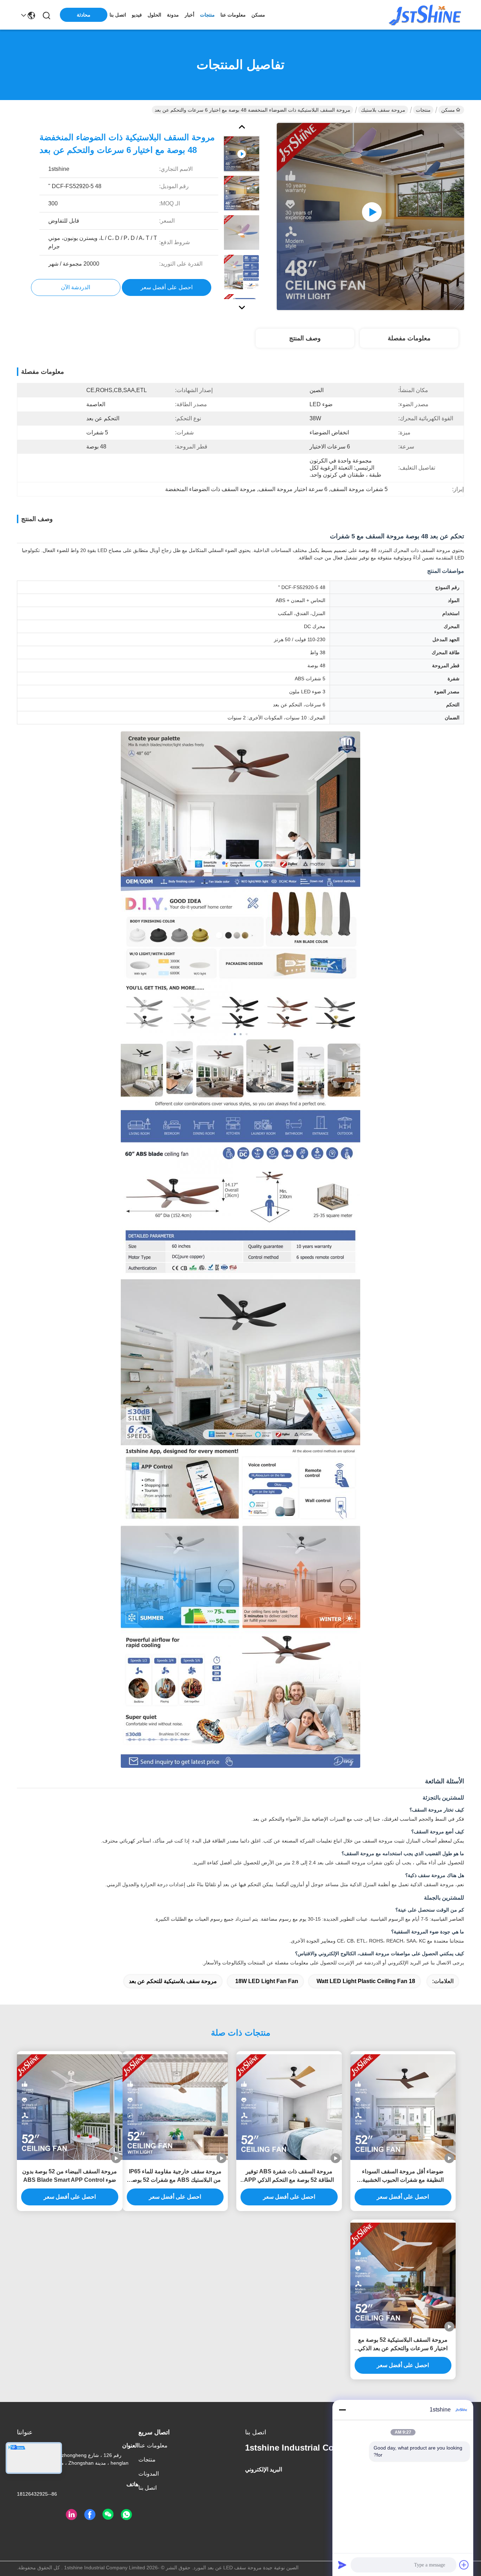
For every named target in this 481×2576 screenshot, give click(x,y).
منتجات (207, 15)
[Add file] (464, 2565)
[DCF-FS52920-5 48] (370, 216)
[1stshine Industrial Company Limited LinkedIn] (71, 2515)
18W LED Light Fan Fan (267, 1981)
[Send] (342, 2565)
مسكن (258, 15)
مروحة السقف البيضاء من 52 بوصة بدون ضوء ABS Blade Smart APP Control (70, 2176)
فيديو (137, 15)
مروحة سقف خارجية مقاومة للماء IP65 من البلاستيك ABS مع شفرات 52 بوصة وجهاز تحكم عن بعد (175, 2176)
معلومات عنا (233, 15)
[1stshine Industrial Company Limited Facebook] (90, 2515)
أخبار (189, 15)
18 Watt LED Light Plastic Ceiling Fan (366, 1981)
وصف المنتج (305, 338)
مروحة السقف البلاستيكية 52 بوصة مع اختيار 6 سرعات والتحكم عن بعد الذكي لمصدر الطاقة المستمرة (403, 2345)
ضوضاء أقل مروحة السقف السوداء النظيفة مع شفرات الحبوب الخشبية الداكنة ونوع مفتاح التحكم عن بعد (403, 2176)
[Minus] (342, 2410)
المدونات (149, 2474)
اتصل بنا (118, 15)
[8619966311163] (126, 2515)
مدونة (173, 15)
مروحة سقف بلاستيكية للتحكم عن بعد (173, 1981)
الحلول (154, 15)
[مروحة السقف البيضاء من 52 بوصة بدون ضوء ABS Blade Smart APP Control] (70, 2107)
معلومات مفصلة (409, 338)
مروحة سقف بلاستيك (383, 110)
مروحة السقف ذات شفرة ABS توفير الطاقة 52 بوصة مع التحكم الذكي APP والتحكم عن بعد (289, 2176)
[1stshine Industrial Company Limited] (425, 15)
